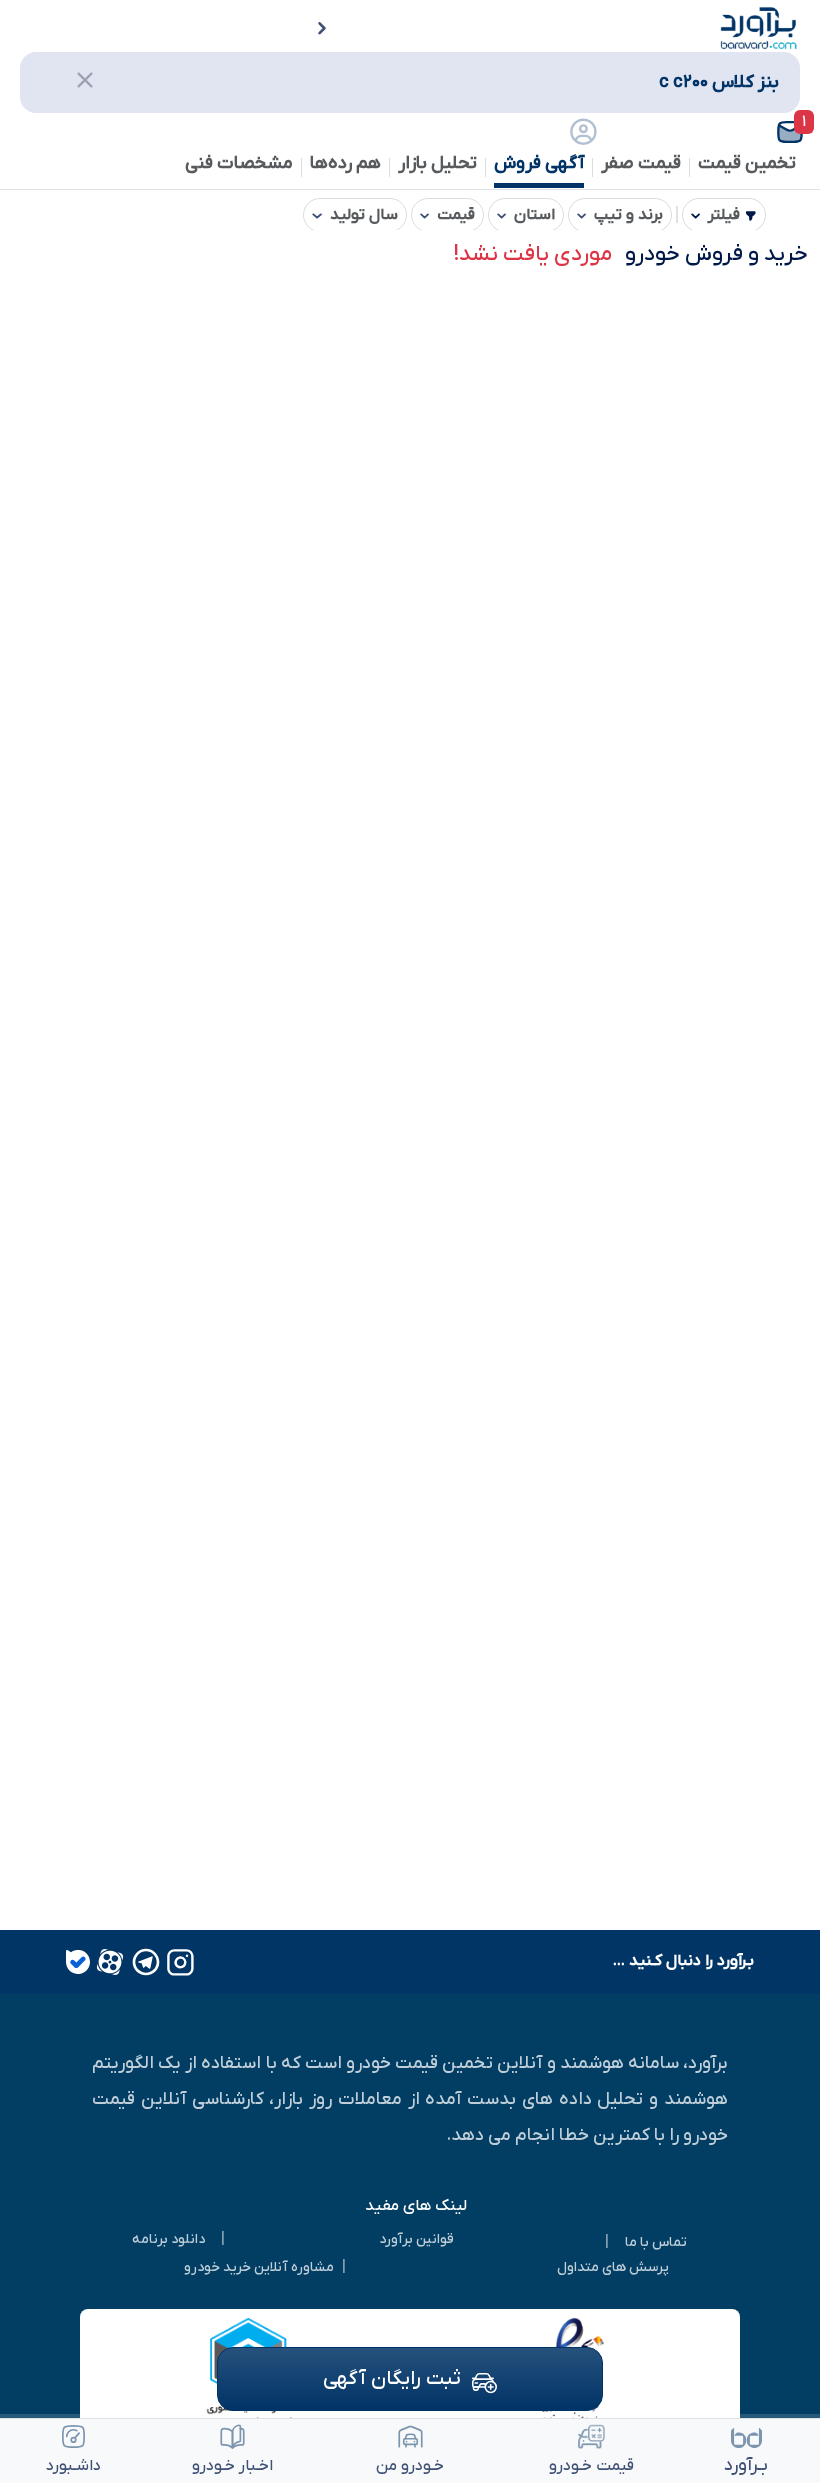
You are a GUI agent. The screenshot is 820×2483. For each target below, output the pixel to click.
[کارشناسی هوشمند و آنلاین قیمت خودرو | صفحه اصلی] (759, 27)
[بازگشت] (309, 30)
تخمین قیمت (747, 163)
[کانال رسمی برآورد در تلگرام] (144, 1962)
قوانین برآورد (416, 2239)
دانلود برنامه (168, 2239)
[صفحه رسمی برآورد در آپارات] (108, 1962)
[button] (751, 132)
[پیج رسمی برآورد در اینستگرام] (178, 1962)
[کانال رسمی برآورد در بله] (78, 1962)
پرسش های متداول (613, 2267)
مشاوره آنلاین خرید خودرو (259, 2267)
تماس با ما (656, 2242)
